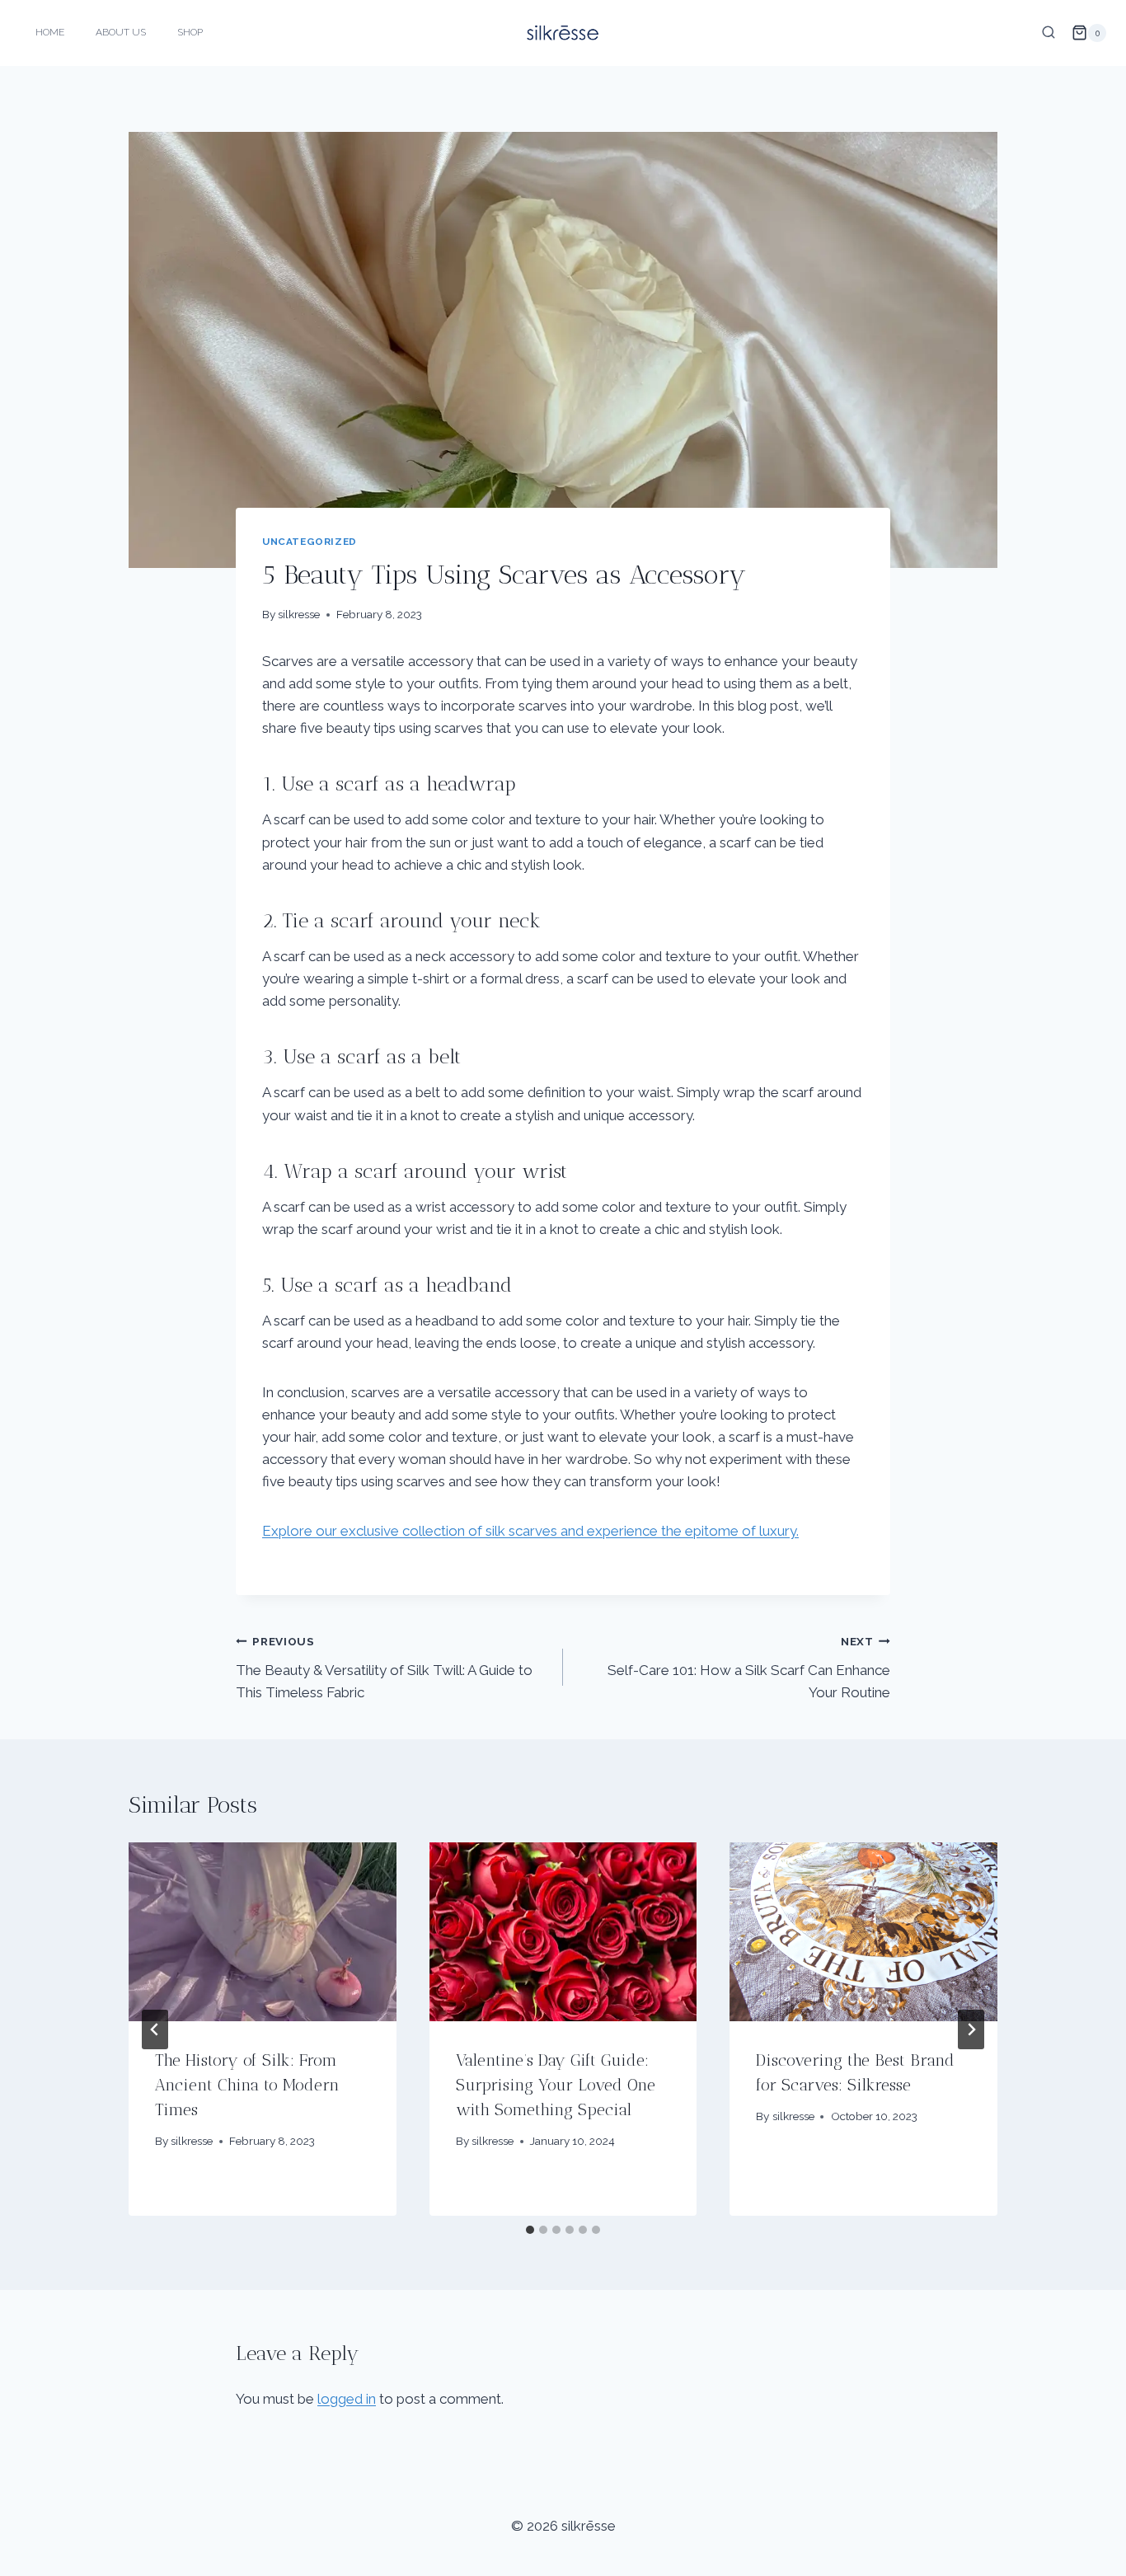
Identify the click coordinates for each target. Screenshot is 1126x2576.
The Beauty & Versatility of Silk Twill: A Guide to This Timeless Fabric (384, 1668)
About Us (121, 32)
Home (50, 32)
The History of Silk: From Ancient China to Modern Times (247, 2085)
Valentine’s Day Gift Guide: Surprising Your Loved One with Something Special (556, 2085)
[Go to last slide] (155, 2029)
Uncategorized (310, 542)
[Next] (971, 2029)
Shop (190, 32)
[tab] (530, 2230)
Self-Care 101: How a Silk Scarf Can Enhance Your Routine (749, 1668)
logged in (347, 2399)
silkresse (299, 614)
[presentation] (263, 1931)
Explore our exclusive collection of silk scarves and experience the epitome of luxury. (530, 1531)
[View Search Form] (1049, 33)
